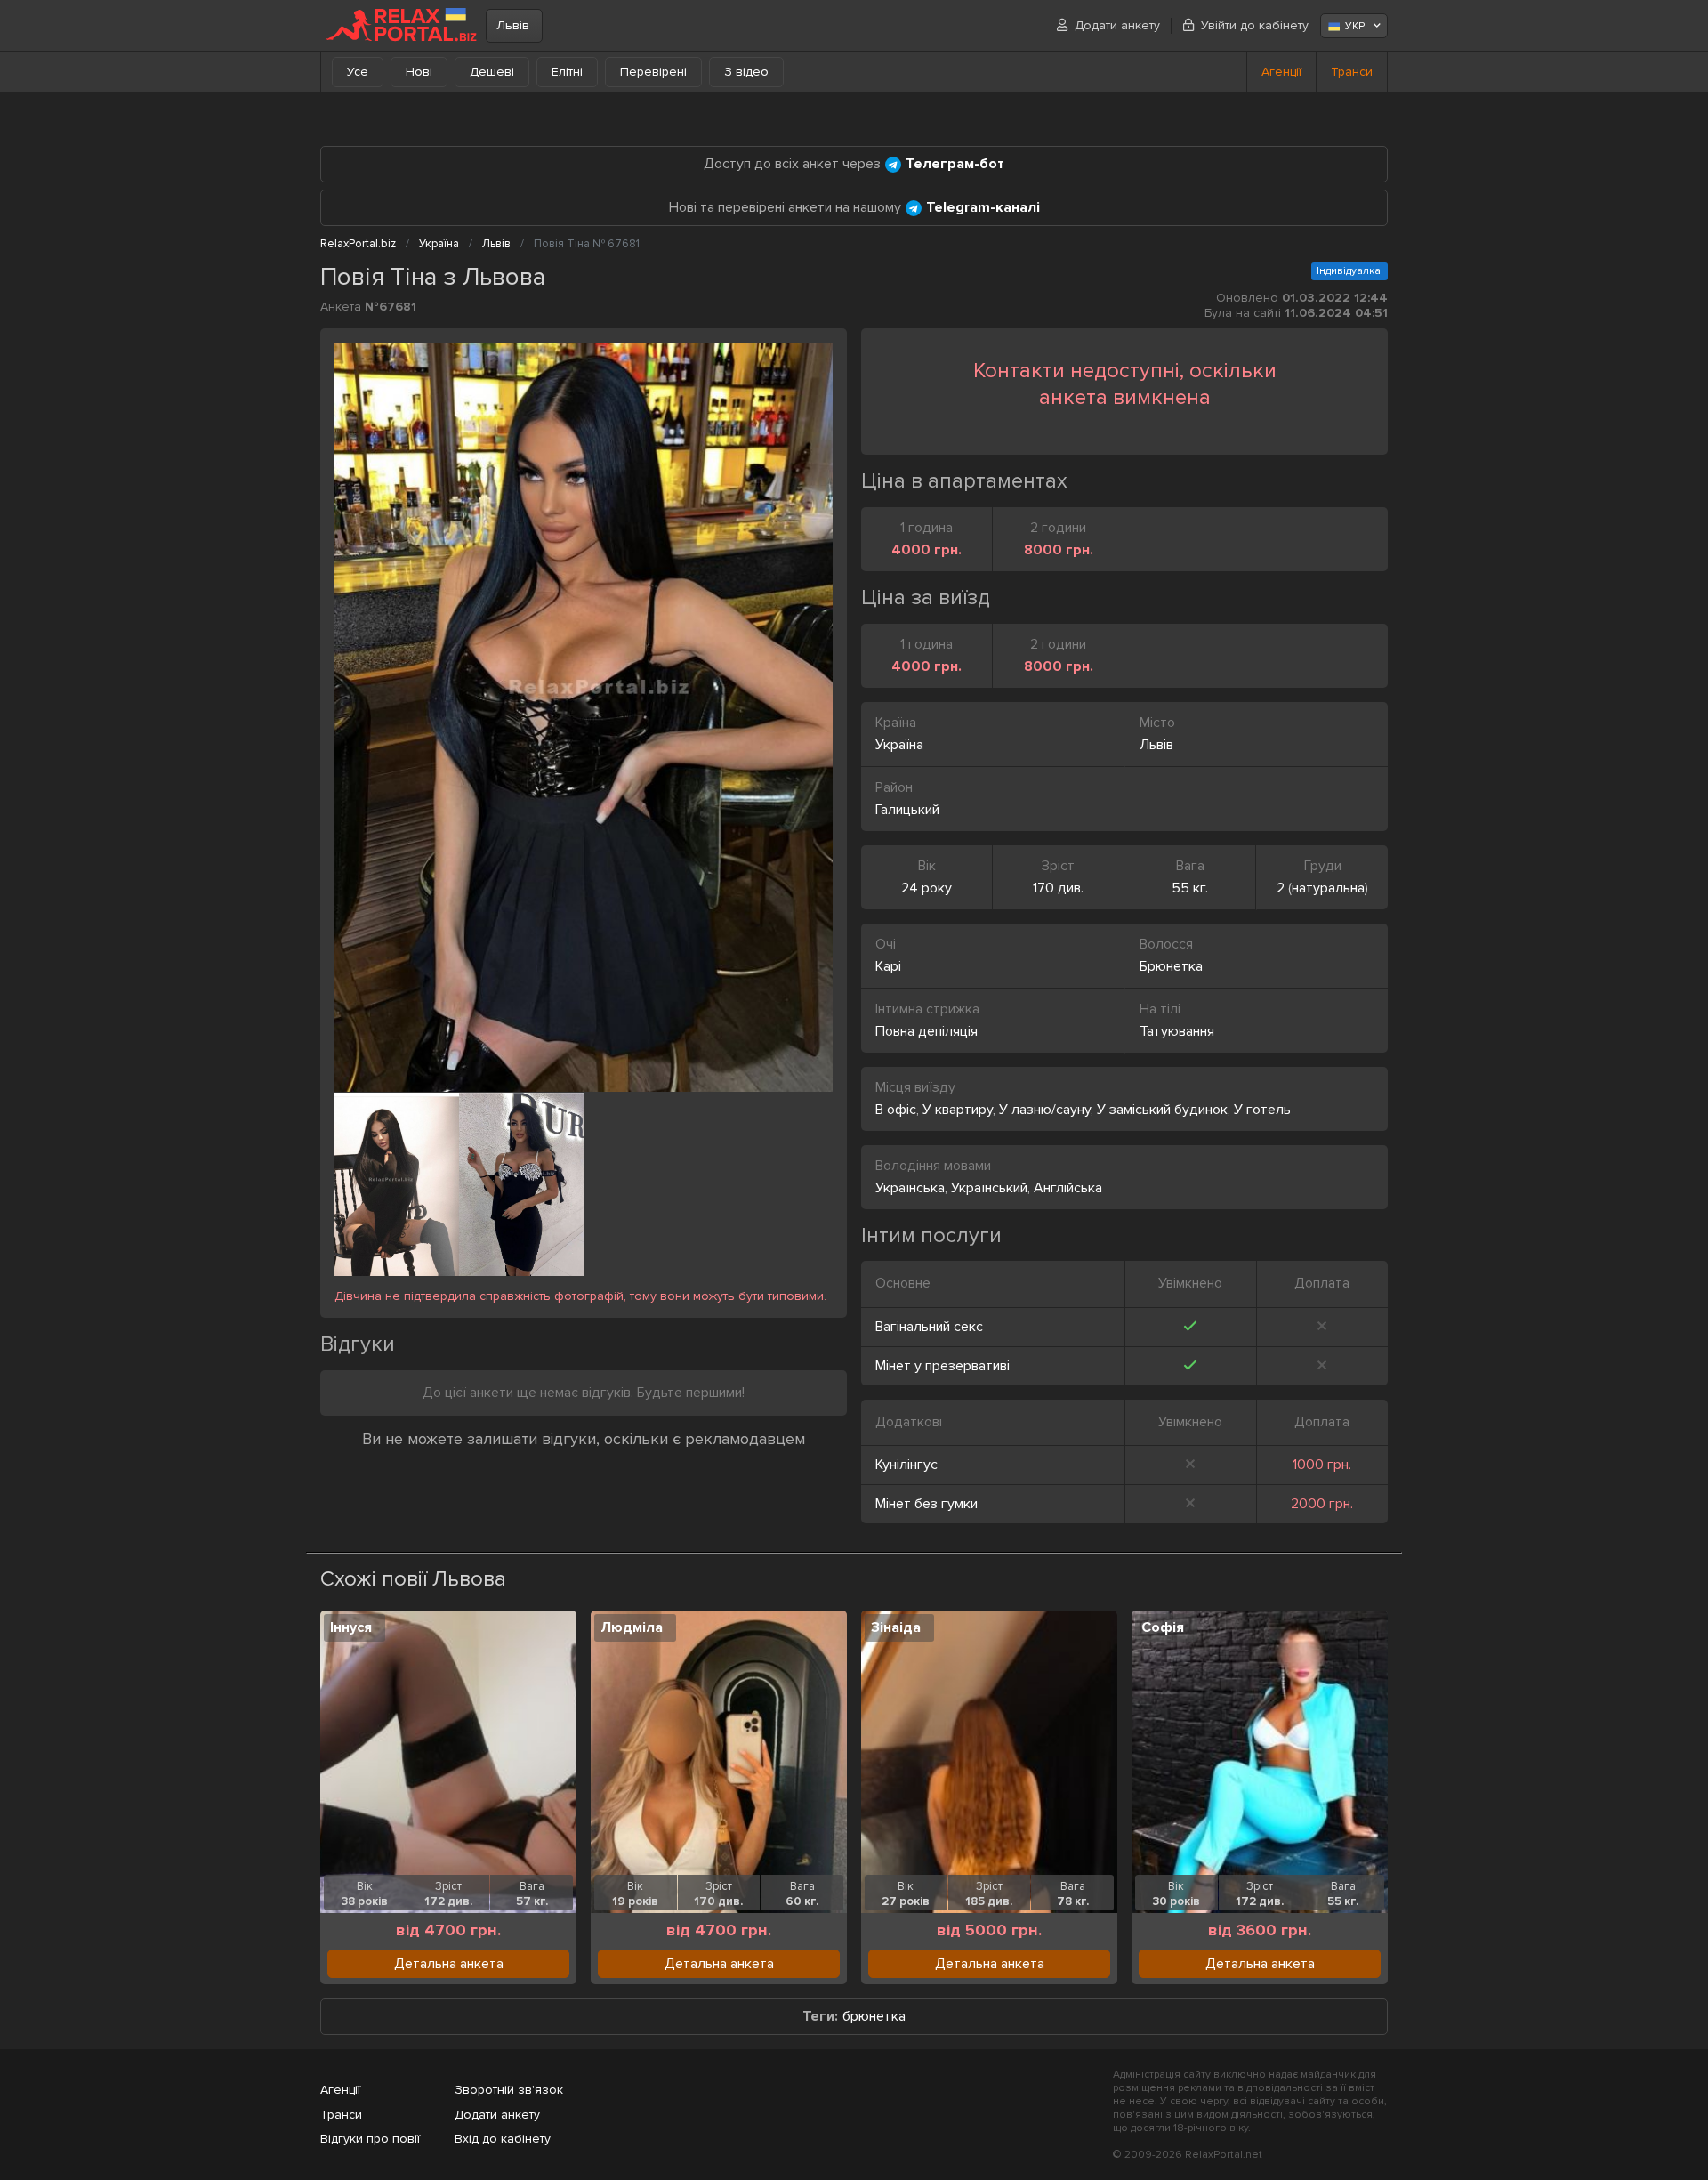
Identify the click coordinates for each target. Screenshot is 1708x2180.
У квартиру (958, 1110)
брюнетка (874, 2017)
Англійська (1068, 1188)
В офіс (896, 1110)
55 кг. (1190, 888)
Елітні (567, 72)
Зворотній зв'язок (509, 2090)
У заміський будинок (1162, 1110)
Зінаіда (896, 1627)
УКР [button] (1355, 26)
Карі (888, 966)
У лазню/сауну (1045, 1110)
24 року (927, 888)
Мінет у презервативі (943, 1366)
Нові (419, 72)
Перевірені (653, 72)
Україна (899, 745)
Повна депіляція (927, 1031)
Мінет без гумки (927, 1504)
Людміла (632, 1627)
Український (989, 1188)
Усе (358, 72)
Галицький (907, 810)
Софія (1163, 1627)
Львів (513, 25)
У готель (1262, 1110)
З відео (746, 72)
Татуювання (1177, 1031)
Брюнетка (1171, 966)
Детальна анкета (449, 1964)
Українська (910, 1188)
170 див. (1058, 888)
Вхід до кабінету (503, 2139)
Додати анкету (1117, 25)
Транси (1352, 72)
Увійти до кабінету (1255, 25)
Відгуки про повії (370, 2139)
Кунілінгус (906, 1465)
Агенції (1281, 72)
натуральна (1328, 888)
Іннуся (351, 1627)
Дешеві (492, 72)
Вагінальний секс (929, 1327)
